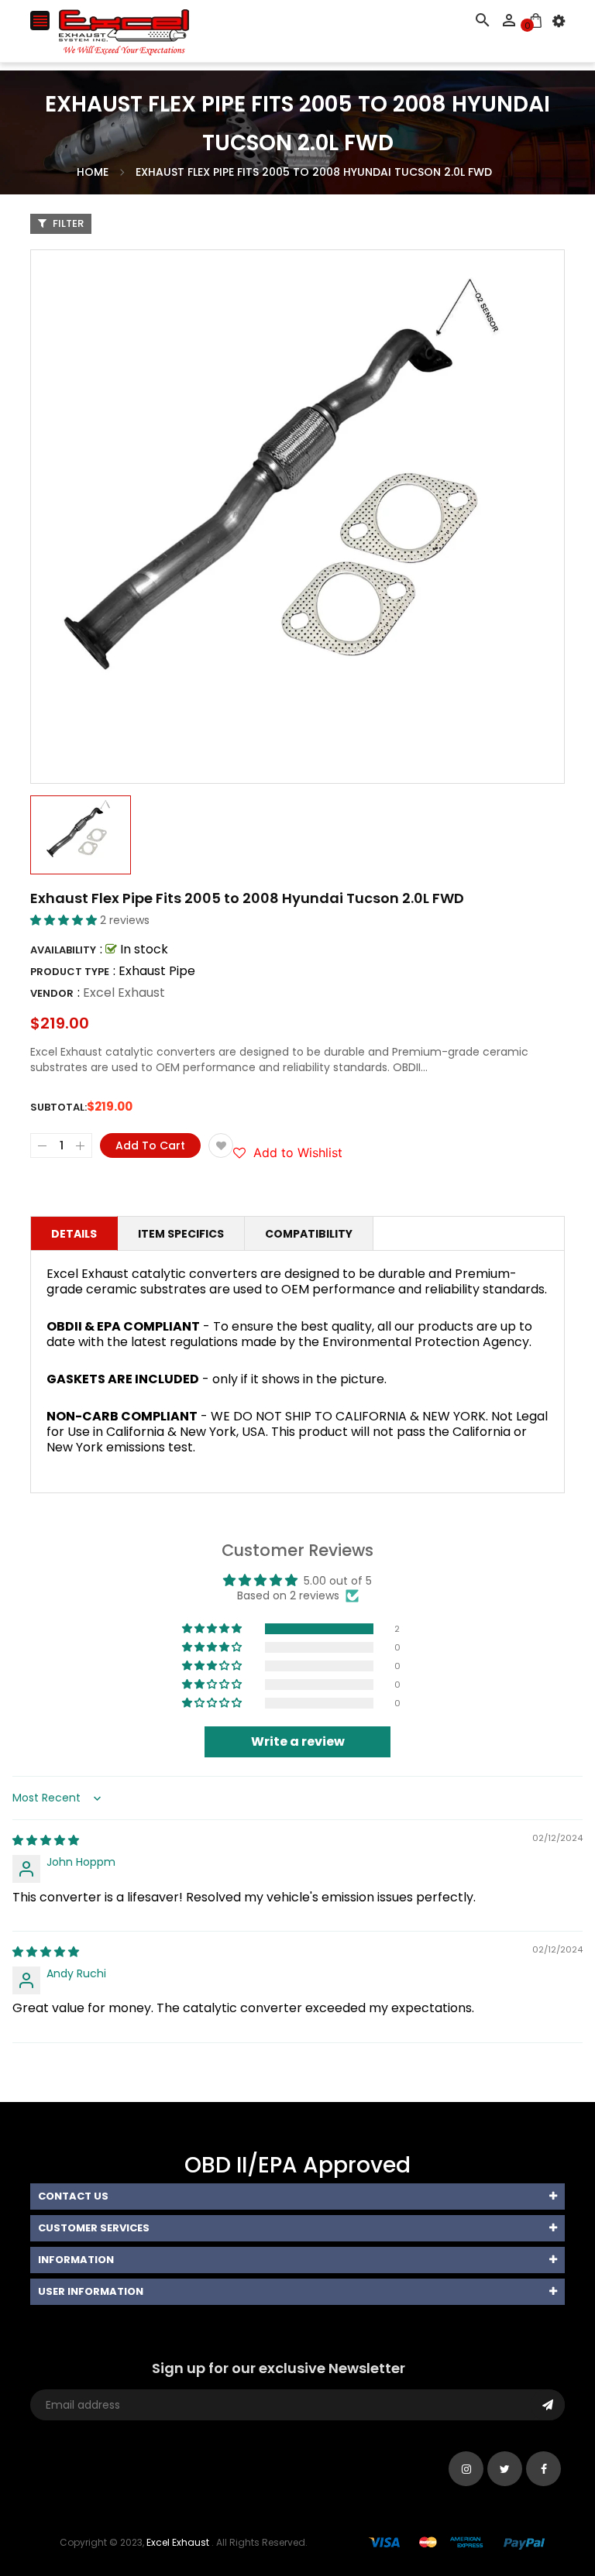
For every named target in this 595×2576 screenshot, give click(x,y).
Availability (63, 950)
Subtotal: (58, 1107)
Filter (67, 223)
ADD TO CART (463, 2528)
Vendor (52, 993)
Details (74, 1234)
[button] (65, 920)
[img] (46, 1840)
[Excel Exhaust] (457, 2542)
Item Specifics (181, 1234)
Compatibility (309, 1234)
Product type (70, 972)
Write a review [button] (298, 1741)
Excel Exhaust (124, 993)
